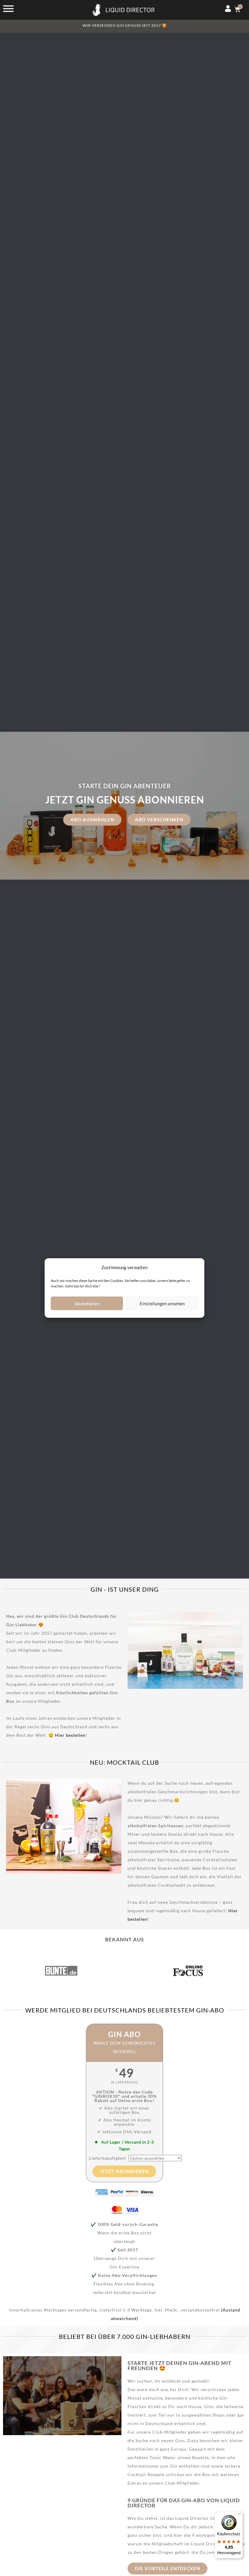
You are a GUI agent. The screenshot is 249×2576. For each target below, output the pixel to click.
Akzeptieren (87, 1303)
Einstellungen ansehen (162, 1303)
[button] (134, 1652)
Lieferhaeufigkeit (107, 2158)
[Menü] (239, 2515)
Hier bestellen (70, 1735)
